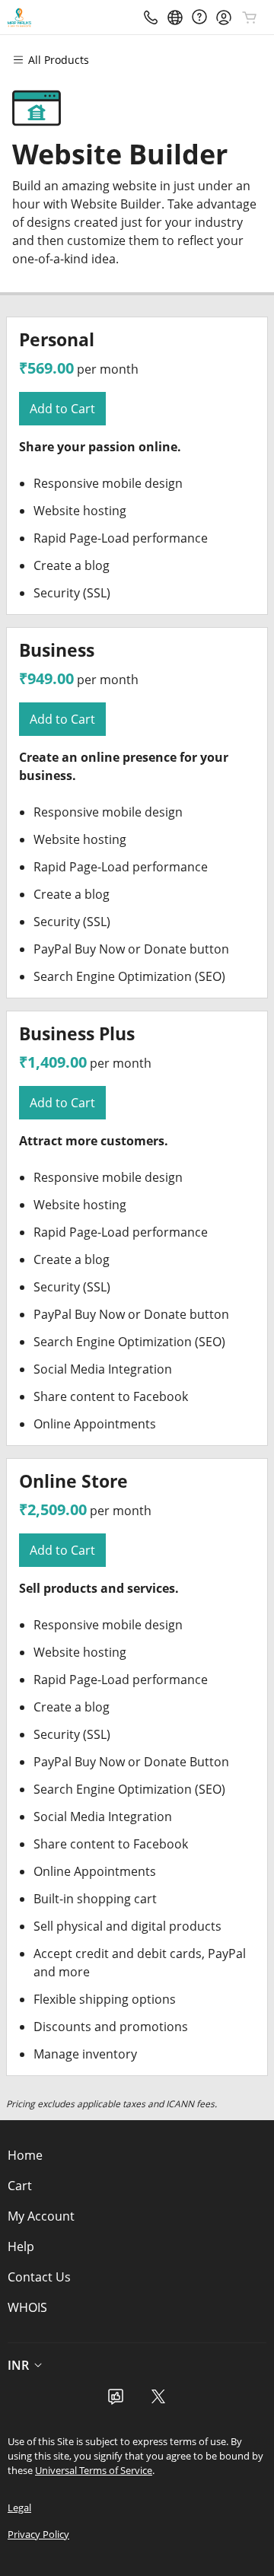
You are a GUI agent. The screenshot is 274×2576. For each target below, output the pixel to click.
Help (21, 2246)
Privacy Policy (38, 2534)
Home (25, 2155)
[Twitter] (158, 2401)
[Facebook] (116, 2401)
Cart (20, 2186)
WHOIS (27, 2307)
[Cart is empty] (250, 18)
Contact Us (39, 2277)
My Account (41, 2216)
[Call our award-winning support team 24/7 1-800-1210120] (199, 17)
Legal (19, 2508)
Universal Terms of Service (94, 2470)
